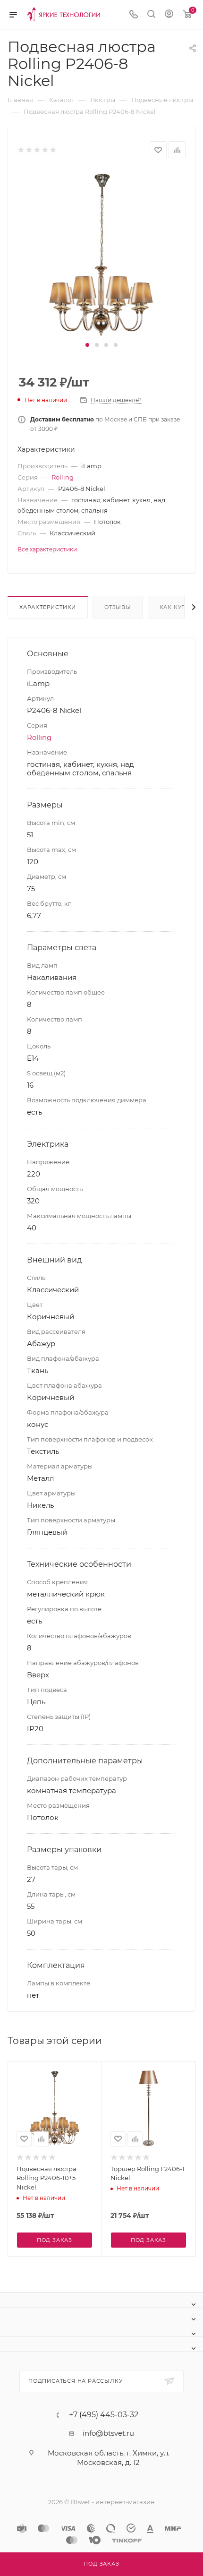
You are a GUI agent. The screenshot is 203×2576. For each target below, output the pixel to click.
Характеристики (48, 607)
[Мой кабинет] (169, 15)
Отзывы (118, 607)
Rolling (63, 477)
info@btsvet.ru (108, 2433)
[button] (87, 345)
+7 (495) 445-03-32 (104, 2415)
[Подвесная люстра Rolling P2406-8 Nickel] (101, 253)
